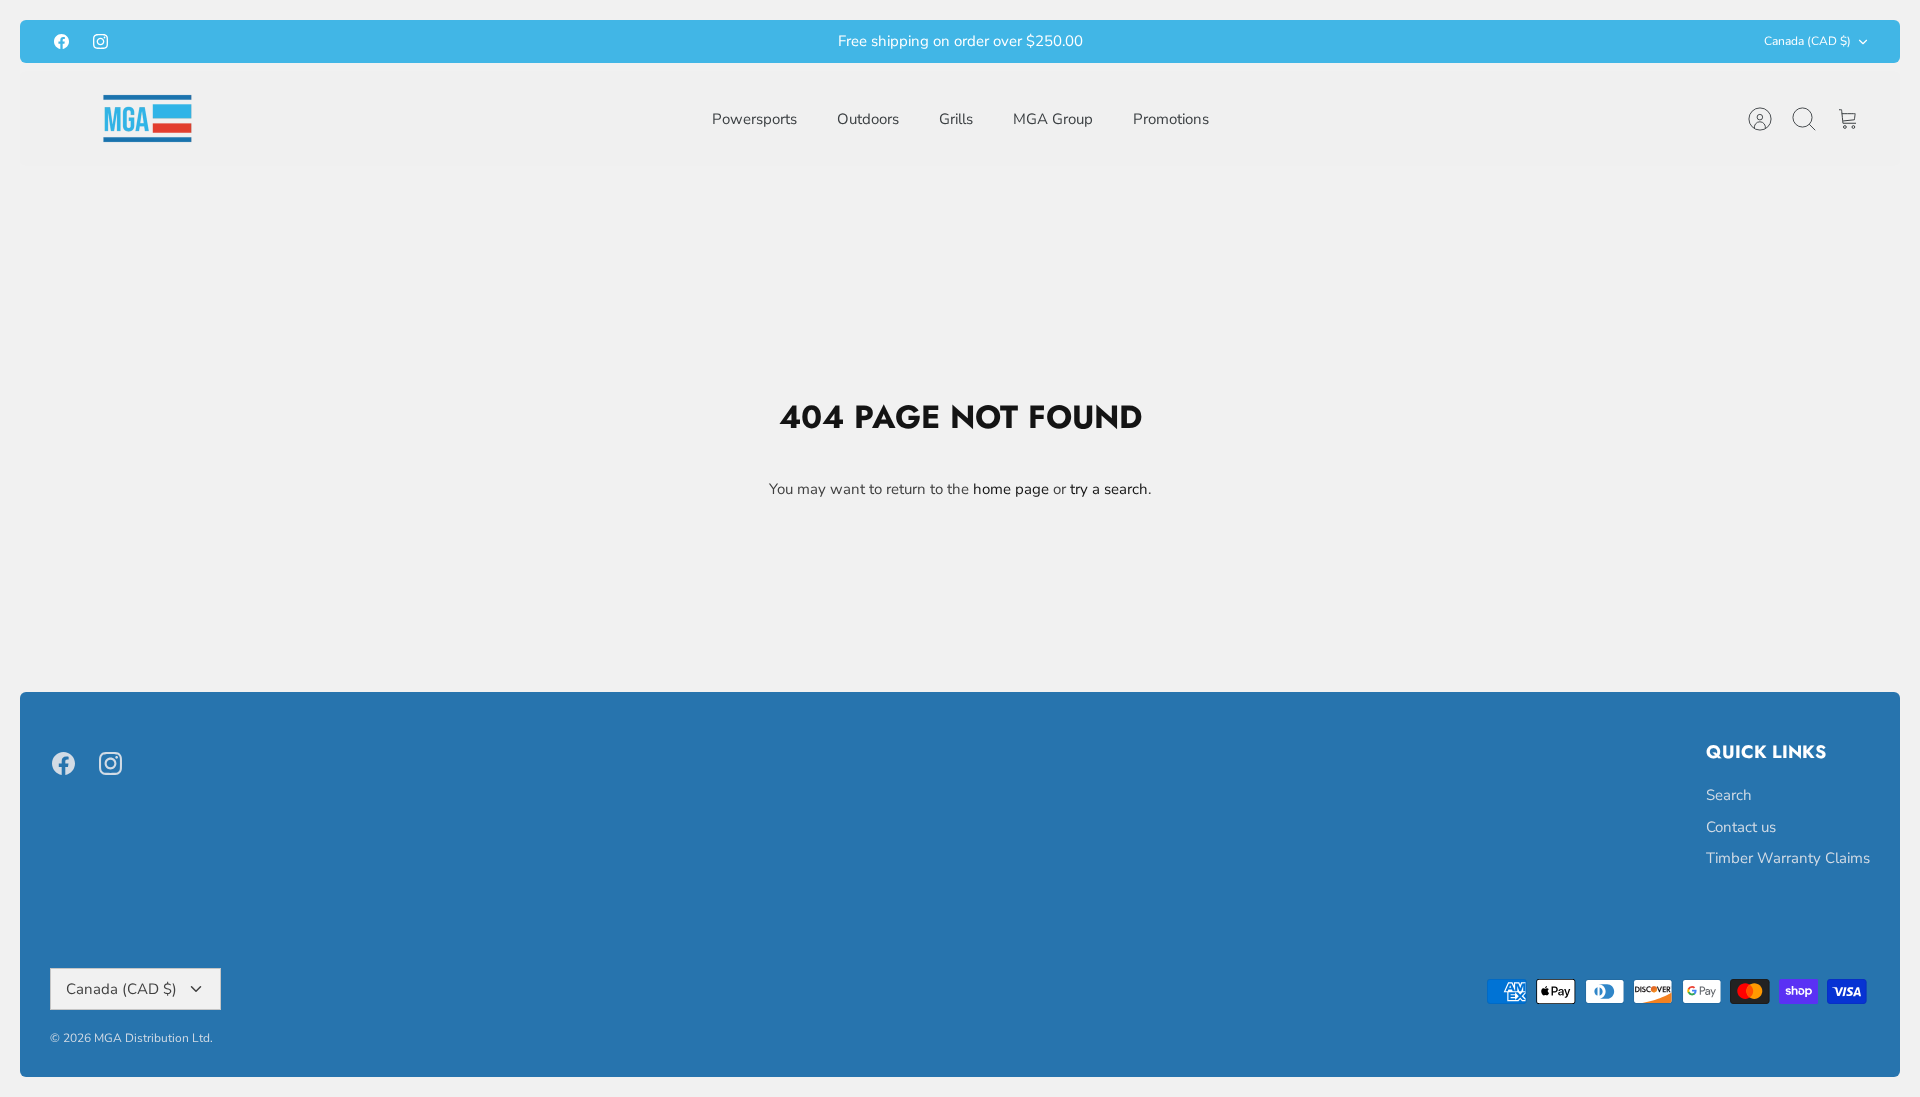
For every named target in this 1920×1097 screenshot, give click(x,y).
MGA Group (1053, 119)
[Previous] (671, 42)
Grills (956, 119)
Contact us (1741, 827)
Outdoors (868, 119)
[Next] (1249, 42)
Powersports (754, 119)
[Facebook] (61, 41)
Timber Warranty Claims (1788, 858)
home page (1011, 489)
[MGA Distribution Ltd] (147, 118)
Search (1729, 795)
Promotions (1171, 119)
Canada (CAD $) (1807, 41)
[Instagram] (100, 41)
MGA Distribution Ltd (152, 1038)
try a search (1109, 489)
